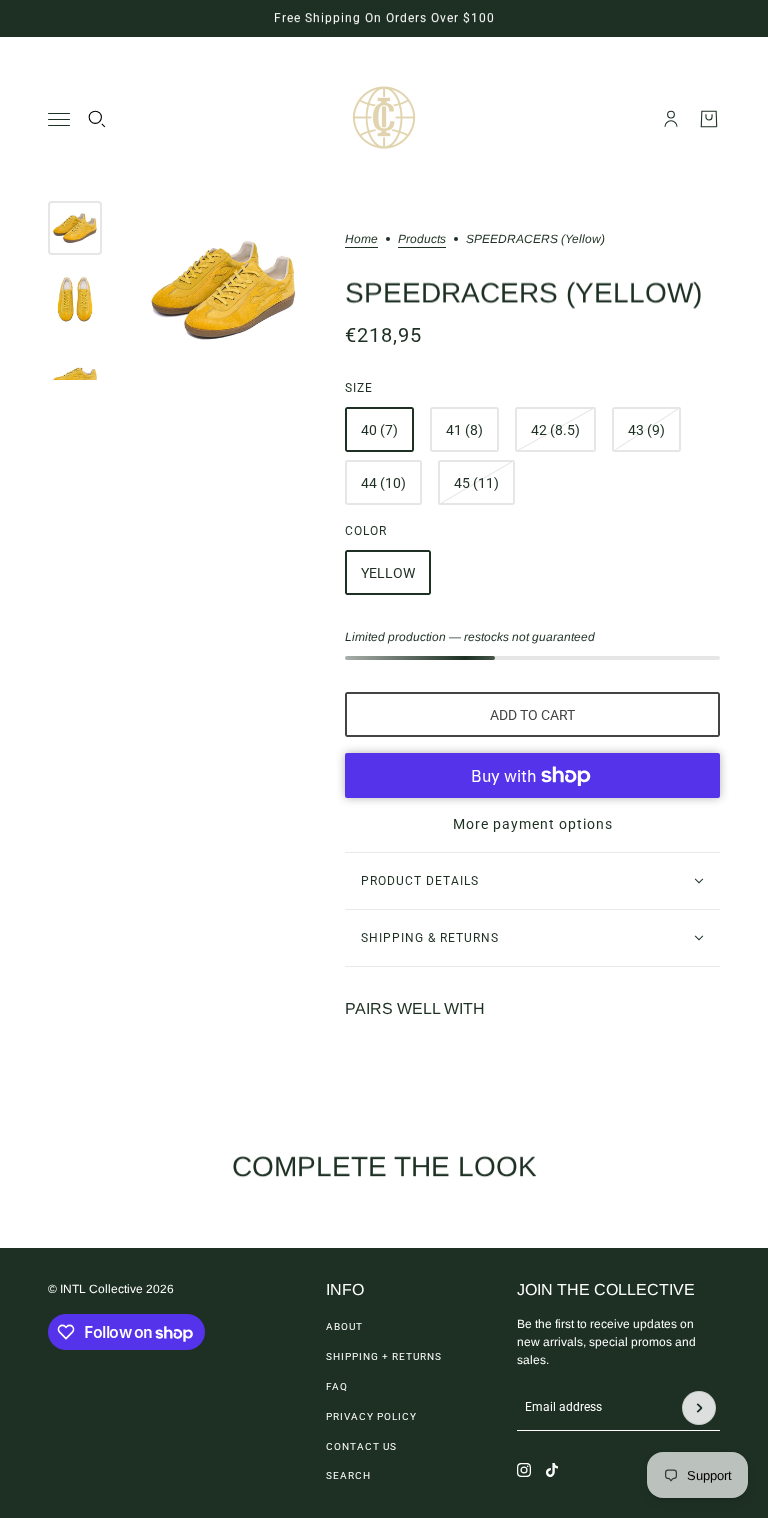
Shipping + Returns (384, 1356)
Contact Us (361, 1446)
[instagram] (524, 1470)
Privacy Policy (371, 1416)
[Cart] (709, 119)
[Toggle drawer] (59, 119)
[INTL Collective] (384, 119)
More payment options (533, 824)
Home (361, 239)
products (422, 239)
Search (348, 1475)
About (344, 1326)
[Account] (671, 119)
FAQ (337, 1386)
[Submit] (699, 1408)
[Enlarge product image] (223, 290)
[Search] (97, 119)
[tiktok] (552, 1470)
